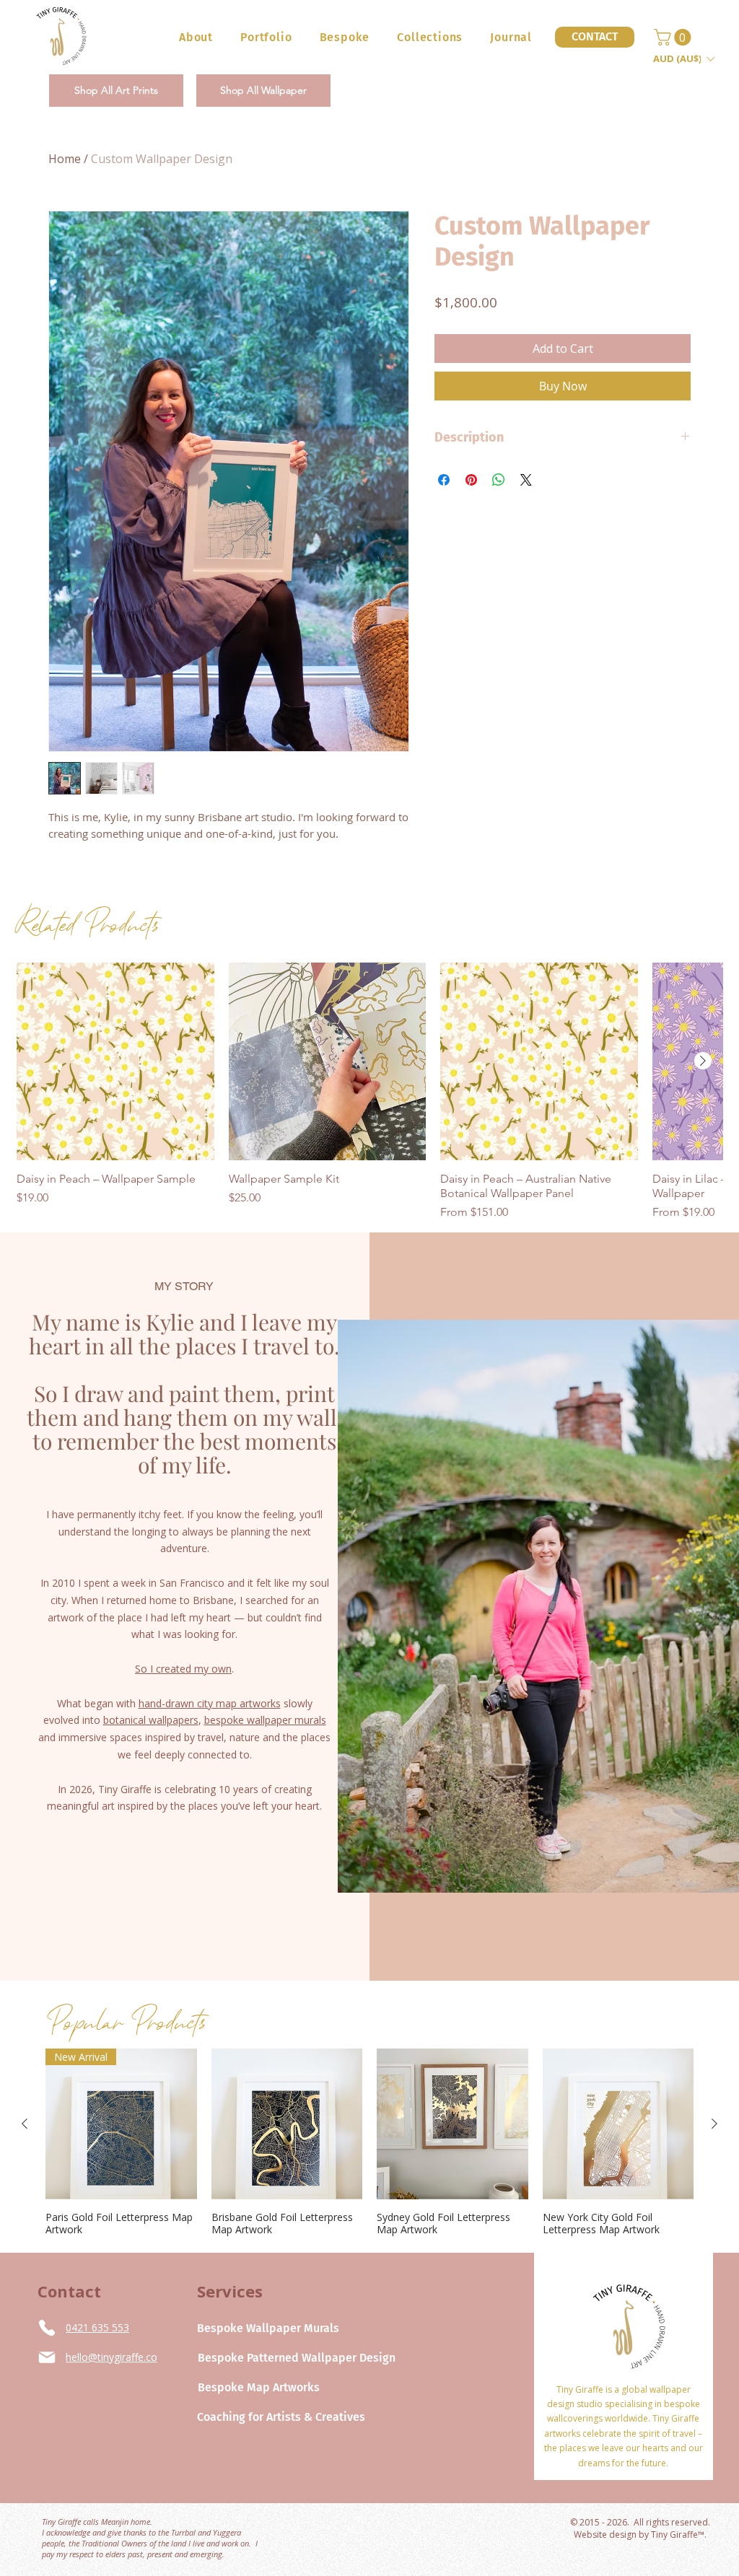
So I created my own (183, 1669)
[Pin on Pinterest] (471, 480)
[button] (345, 37)
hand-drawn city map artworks (210, 1703)
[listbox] (683, 58)
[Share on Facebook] (444, 480)
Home (65, 159)
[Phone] (47, 2328)
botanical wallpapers (151, 1720)
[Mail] (47, 2357)
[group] (369, 1092)
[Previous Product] (25, 2124)
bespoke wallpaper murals (265, 1720)
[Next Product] (703, 1061)
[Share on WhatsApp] (499, 480)
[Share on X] (526, 480)
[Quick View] (115, 1061)
